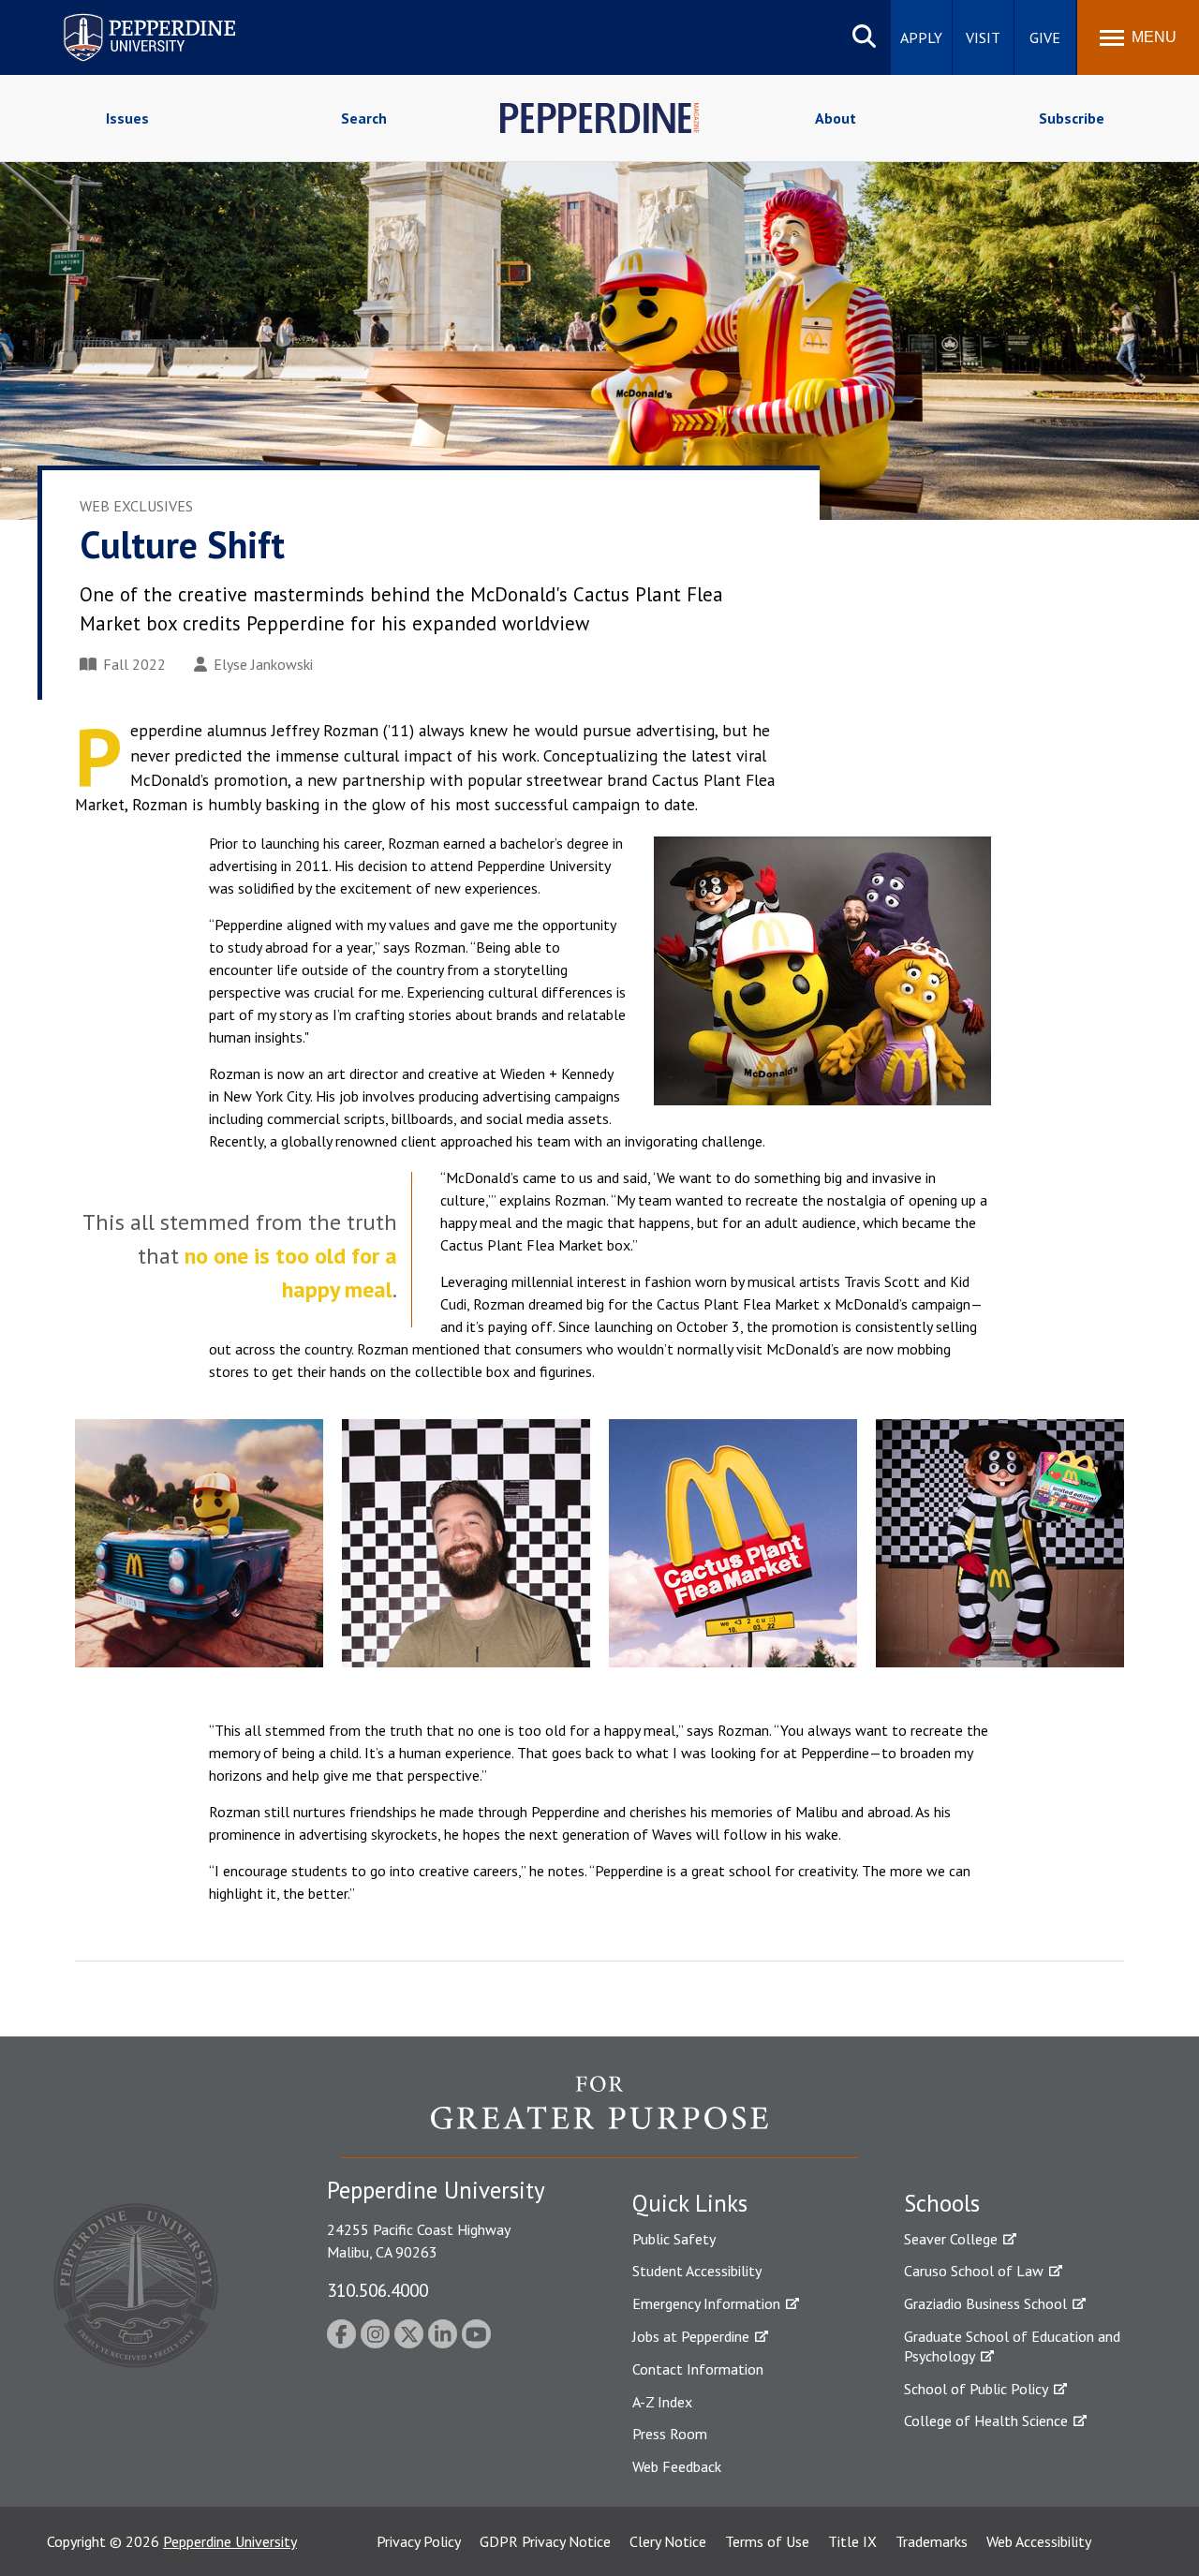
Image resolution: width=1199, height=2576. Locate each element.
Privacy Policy (419, 2541)
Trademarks (932, 2541)
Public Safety (674, 2239)
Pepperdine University (127, 17)
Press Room (670, 2434)
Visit (983, 37)
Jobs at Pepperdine (691, 2336)
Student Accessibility (697, 2271)
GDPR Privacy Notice (545, 2541)
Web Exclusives (136, 506)
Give (1045, 37)
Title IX (852, 2541)
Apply (921, 37)
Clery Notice (668, 2541)
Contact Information (698, 2369)
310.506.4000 (377, 2290)
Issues (127, 118)
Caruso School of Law (974, 2271)
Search (364, 118)
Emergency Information (706, 2303)
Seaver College (951, 2239)
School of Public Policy (976, 2389)
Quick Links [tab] (690, 2203)
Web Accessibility (1039, 2541)
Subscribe (1072, 118)
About (836, 118)
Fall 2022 (134, 664)
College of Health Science (986, 2421)
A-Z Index (662, 2402)
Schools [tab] (942, 2203)
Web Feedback (677, 2466)
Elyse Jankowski (263, 664)
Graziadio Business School (985, 2303)
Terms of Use (767, 2541)
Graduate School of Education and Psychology (1012, 2346)
